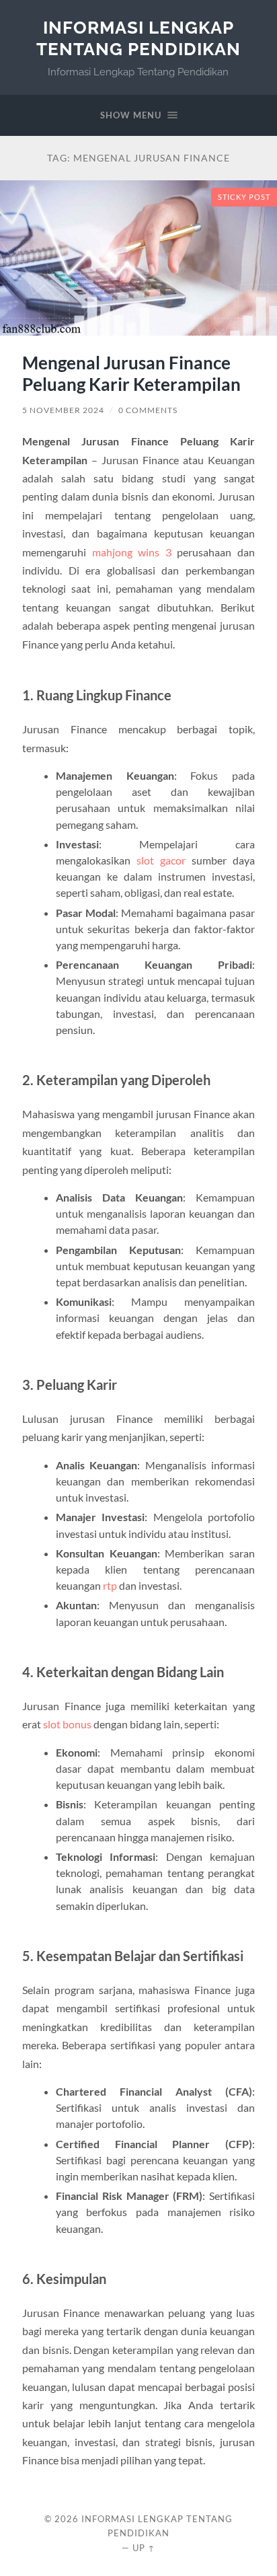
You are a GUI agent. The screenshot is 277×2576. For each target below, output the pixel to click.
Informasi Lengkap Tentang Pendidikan (138, 38)
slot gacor (161, 860)
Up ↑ (144, 2548)
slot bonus (67, 1724)
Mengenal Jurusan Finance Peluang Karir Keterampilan (131, 373)
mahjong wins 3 (132, 552)
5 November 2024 (63, 410)
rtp (110, 1585)
